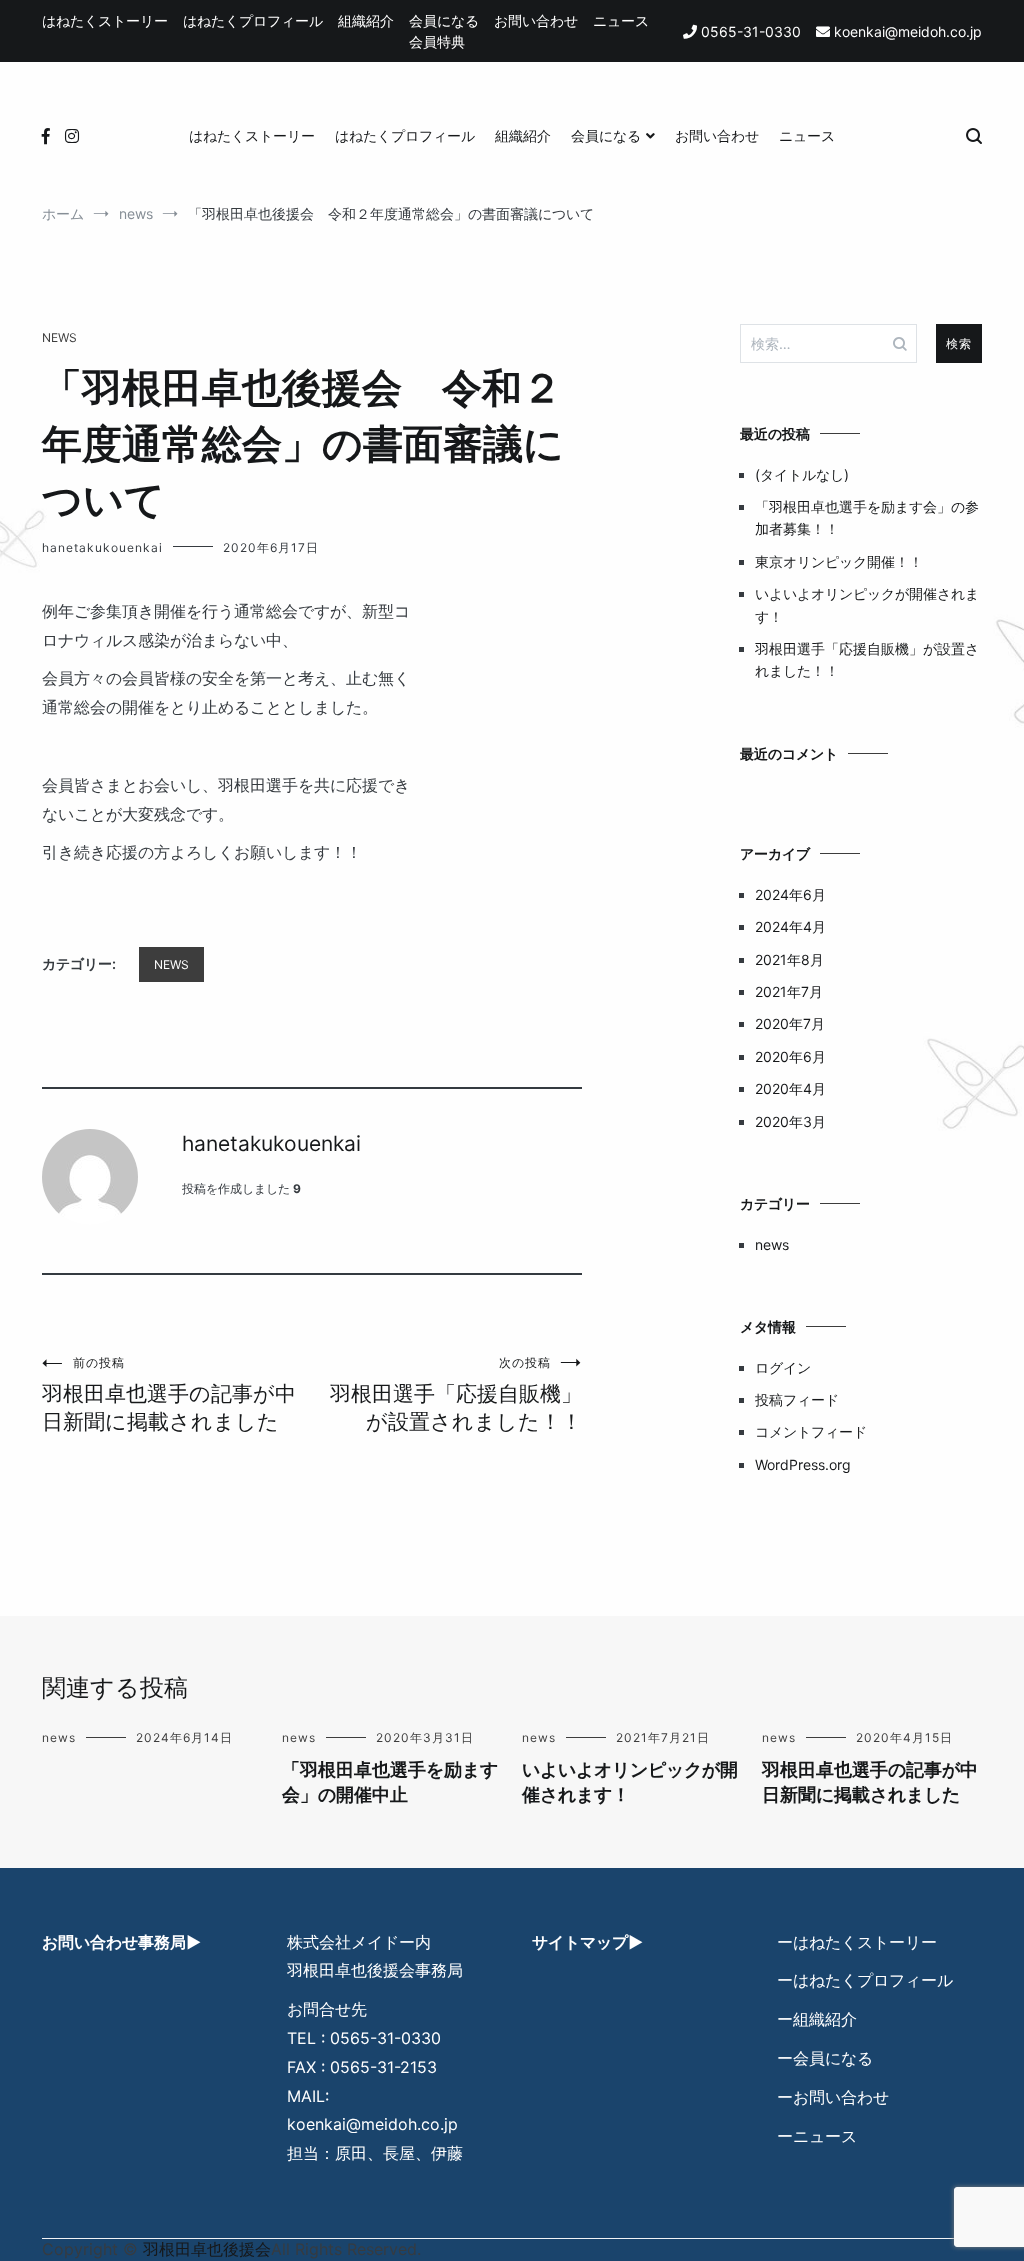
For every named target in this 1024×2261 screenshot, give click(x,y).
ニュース (621, 20)
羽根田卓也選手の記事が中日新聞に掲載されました (169, 1394)
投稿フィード (797, 1399)
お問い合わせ (536, 20)
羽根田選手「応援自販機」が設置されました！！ (456, 1394)
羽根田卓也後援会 (207, 2249)
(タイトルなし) (802, 474)
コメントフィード (811, 1431)
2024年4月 (790, 926)
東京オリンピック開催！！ (839, 561)
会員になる (444, 20)
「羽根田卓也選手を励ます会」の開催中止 (390, 1782)
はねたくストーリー (105, 20)
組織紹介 (366, 20)
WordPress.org (803, 1464)
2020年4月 (790, 1088)
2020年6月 (790, 1056)
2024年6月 (790, 894)
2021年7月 (789, 991)
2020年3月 (790, 1121)
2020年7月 (790, 1023)
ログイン (783, 1367)
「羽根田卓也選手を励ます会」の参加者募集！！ (867, 517)
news (59, 337)
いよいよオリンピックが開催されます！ (867, 604)
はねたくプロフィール (253, 20)
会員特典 (437, 41)
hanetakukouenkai (102, 547)
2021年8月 (789, 959)
